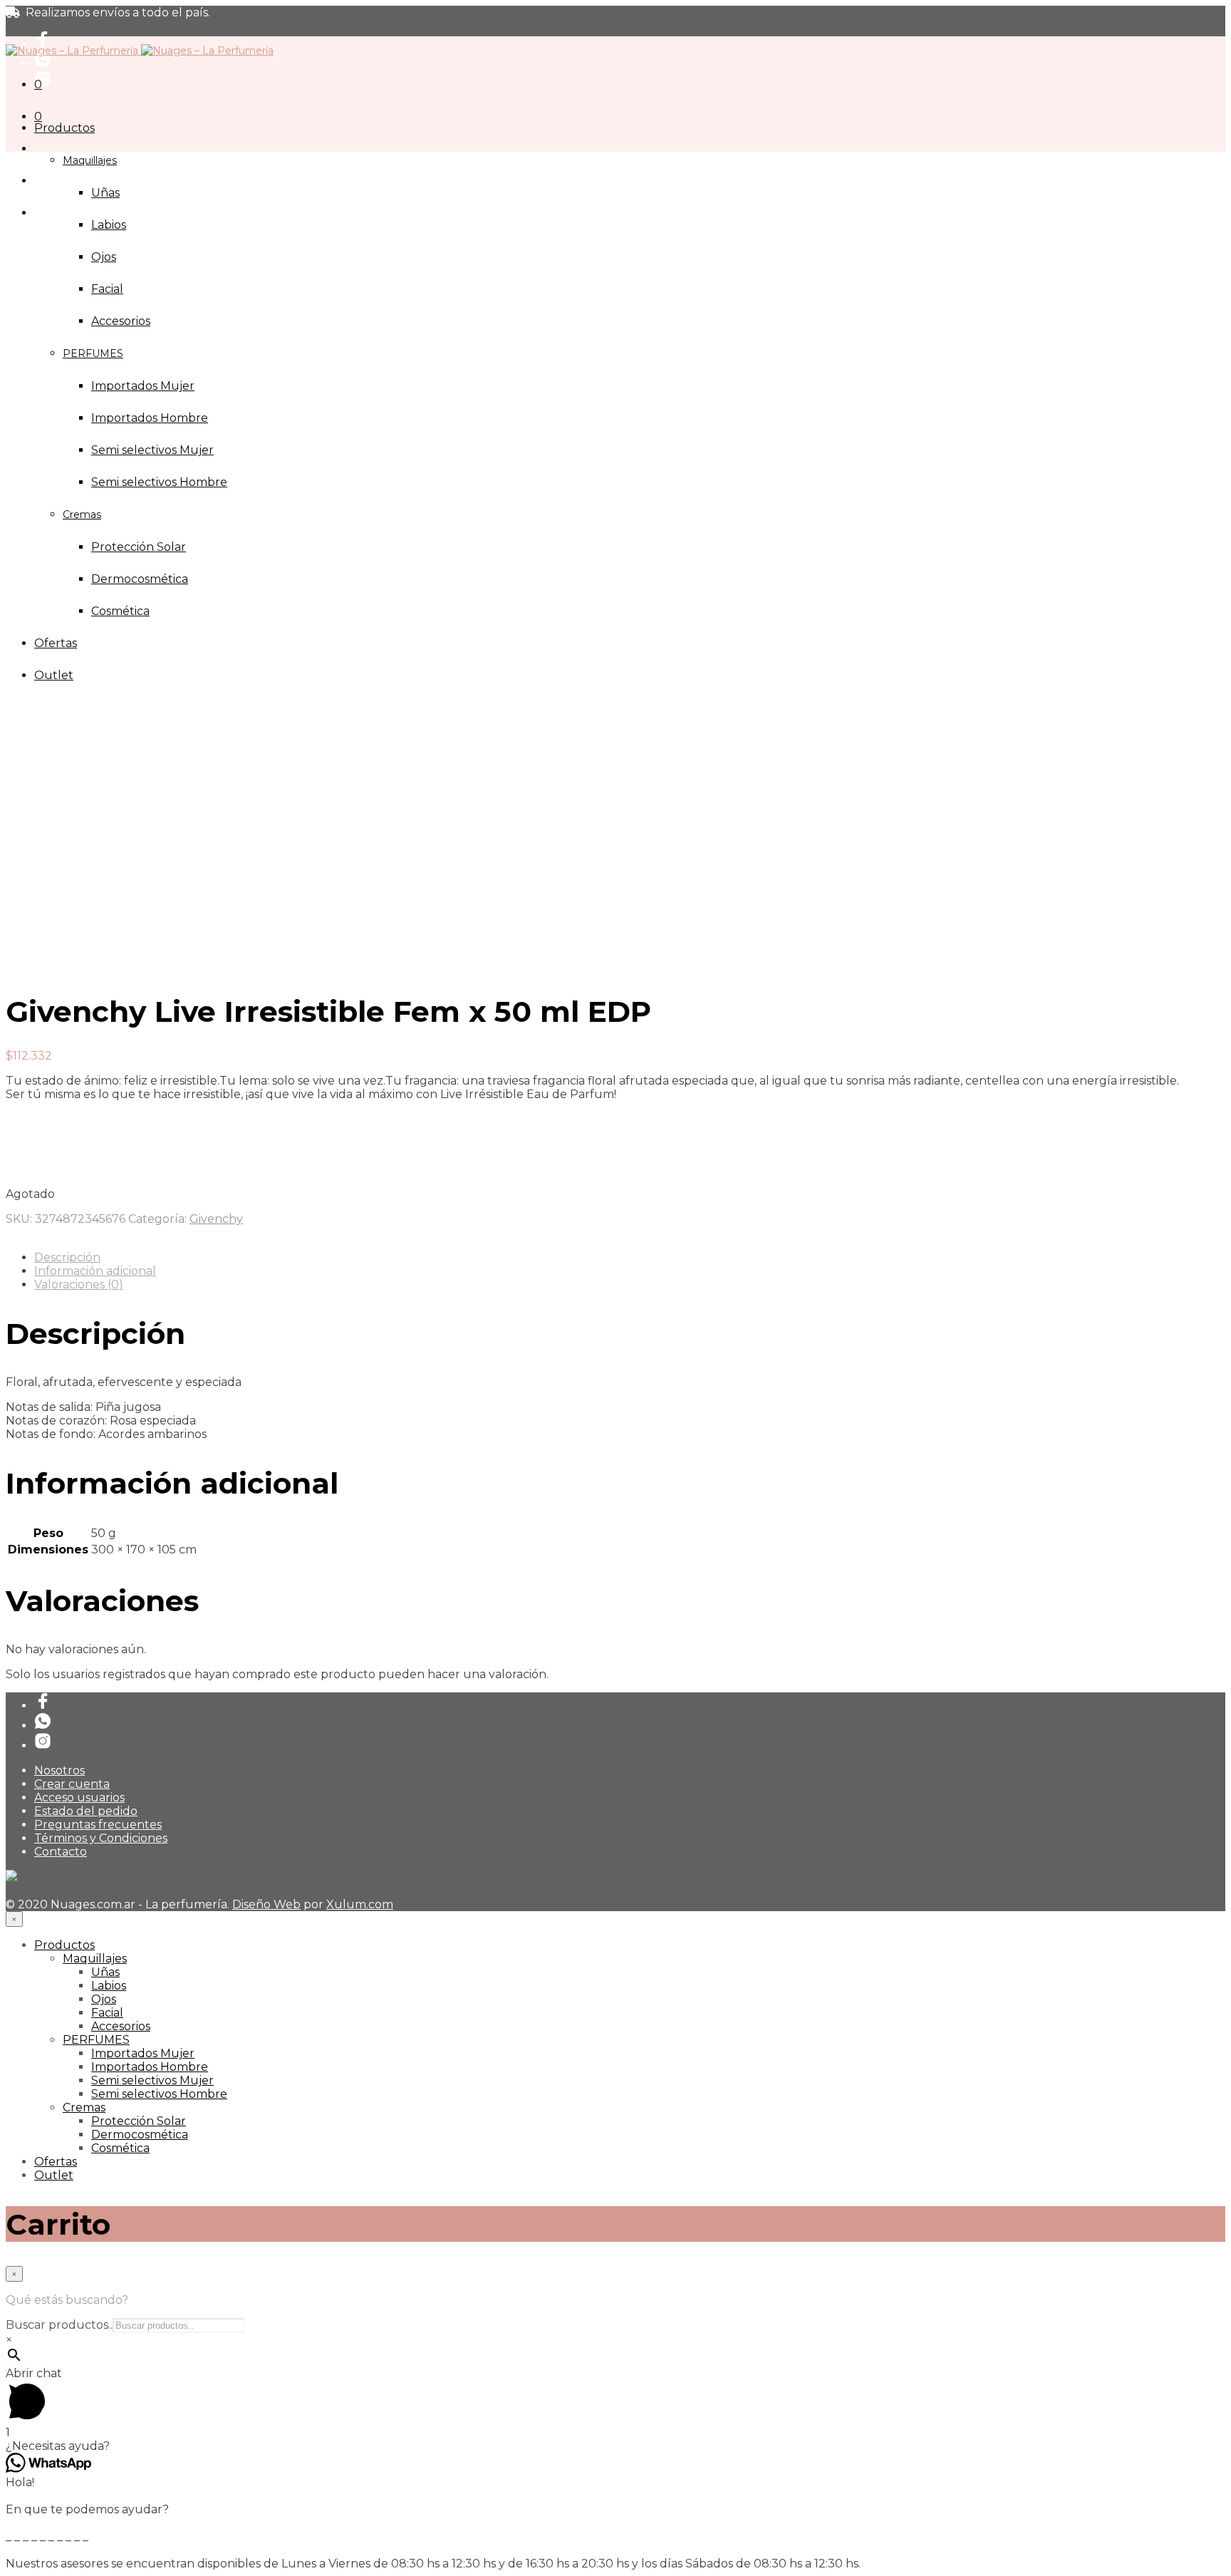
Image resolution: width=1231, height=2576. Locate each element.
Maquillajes (90, 160)
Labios (109, 225)
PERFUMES (96, 2040)
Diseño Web (266, 1904)
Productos (64, 128)
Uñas (105, 193)
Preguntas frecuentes (98, 1825)
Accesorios (121, 2026)
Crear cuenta (72, 1784)
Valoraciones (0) (79, 1284)
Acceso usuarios (79, 1797)
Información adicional (95, 1271)
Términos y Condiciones (101, 1838)
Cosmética (120, 2148)
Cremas (84, 2107)
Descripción (67, 1257)
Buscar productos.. (59, 2325)
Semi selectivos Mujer (152, 2080)
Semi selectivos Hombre (159, 2094)
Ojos (104, 257)
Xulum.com (360, 1904)
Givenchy (216, 1219)
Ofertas (56, 2162)
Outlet (54, 2175)
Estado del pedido (86, 1811)
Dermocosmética (140, 2135)
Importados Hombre (150, 2067)
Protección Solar (139, 2121)
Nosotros (59, 1770)
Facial (107, 289)
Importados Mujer (143, 2053)
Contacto (61, 1852)
